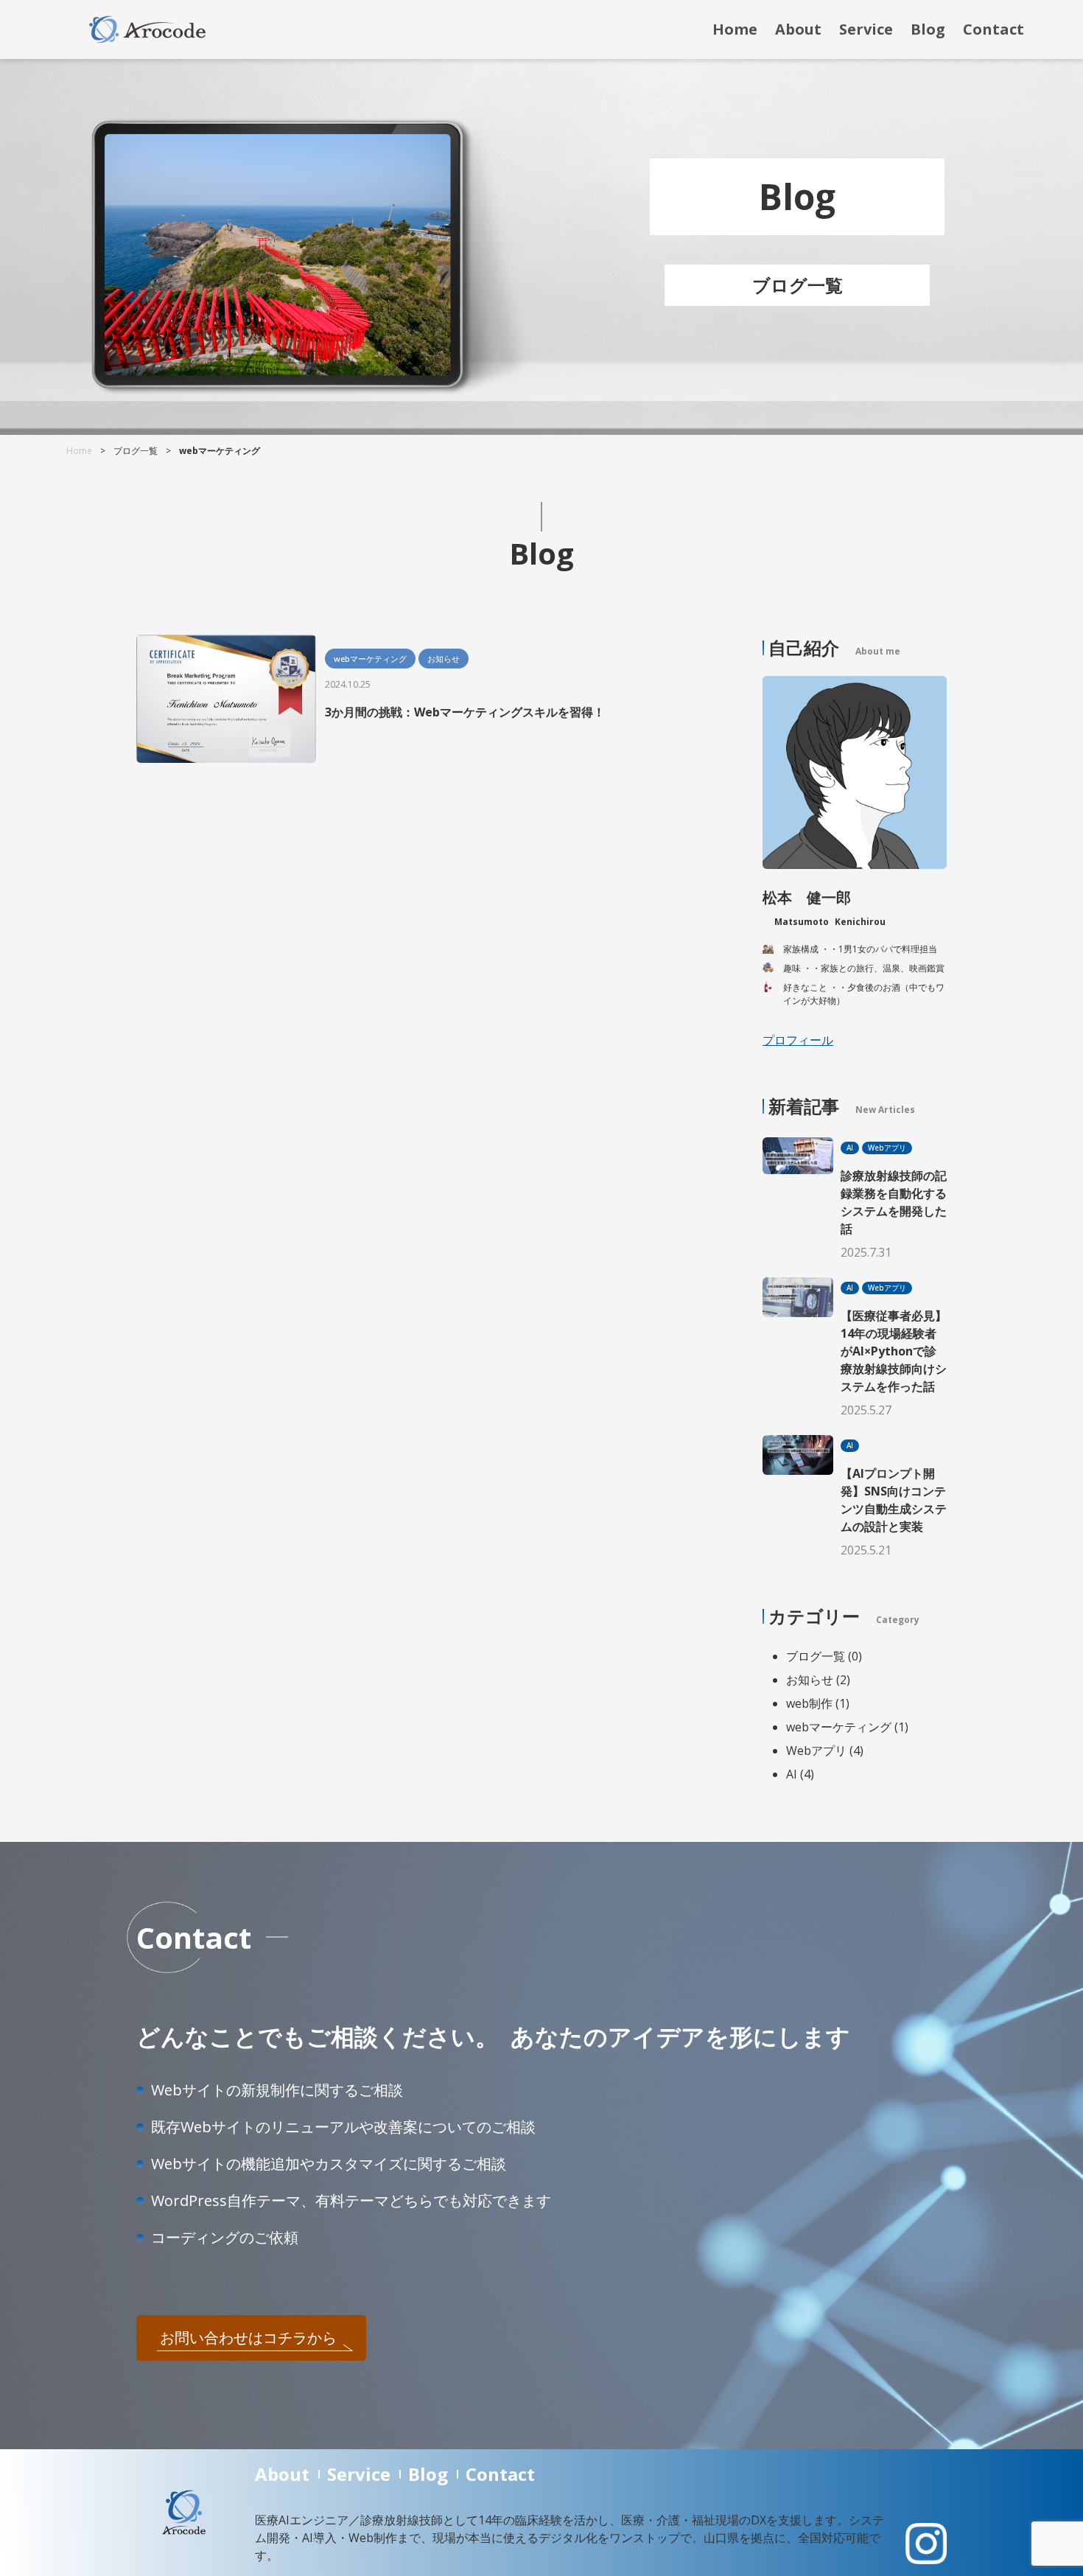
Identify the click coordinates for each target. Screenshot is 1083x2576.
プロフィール (798, 1040)
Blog (928, 29)
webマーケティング (840, 1727)
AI (793, 1774)
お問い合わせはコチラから (248, 2338)
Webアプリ (818, 1751)
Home (735, 29)
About (798, 29)
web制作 (811, 1703)
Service (866, 29)
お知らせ (811, 1680)
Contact (993, 29)
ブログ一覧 (817, 1656)
